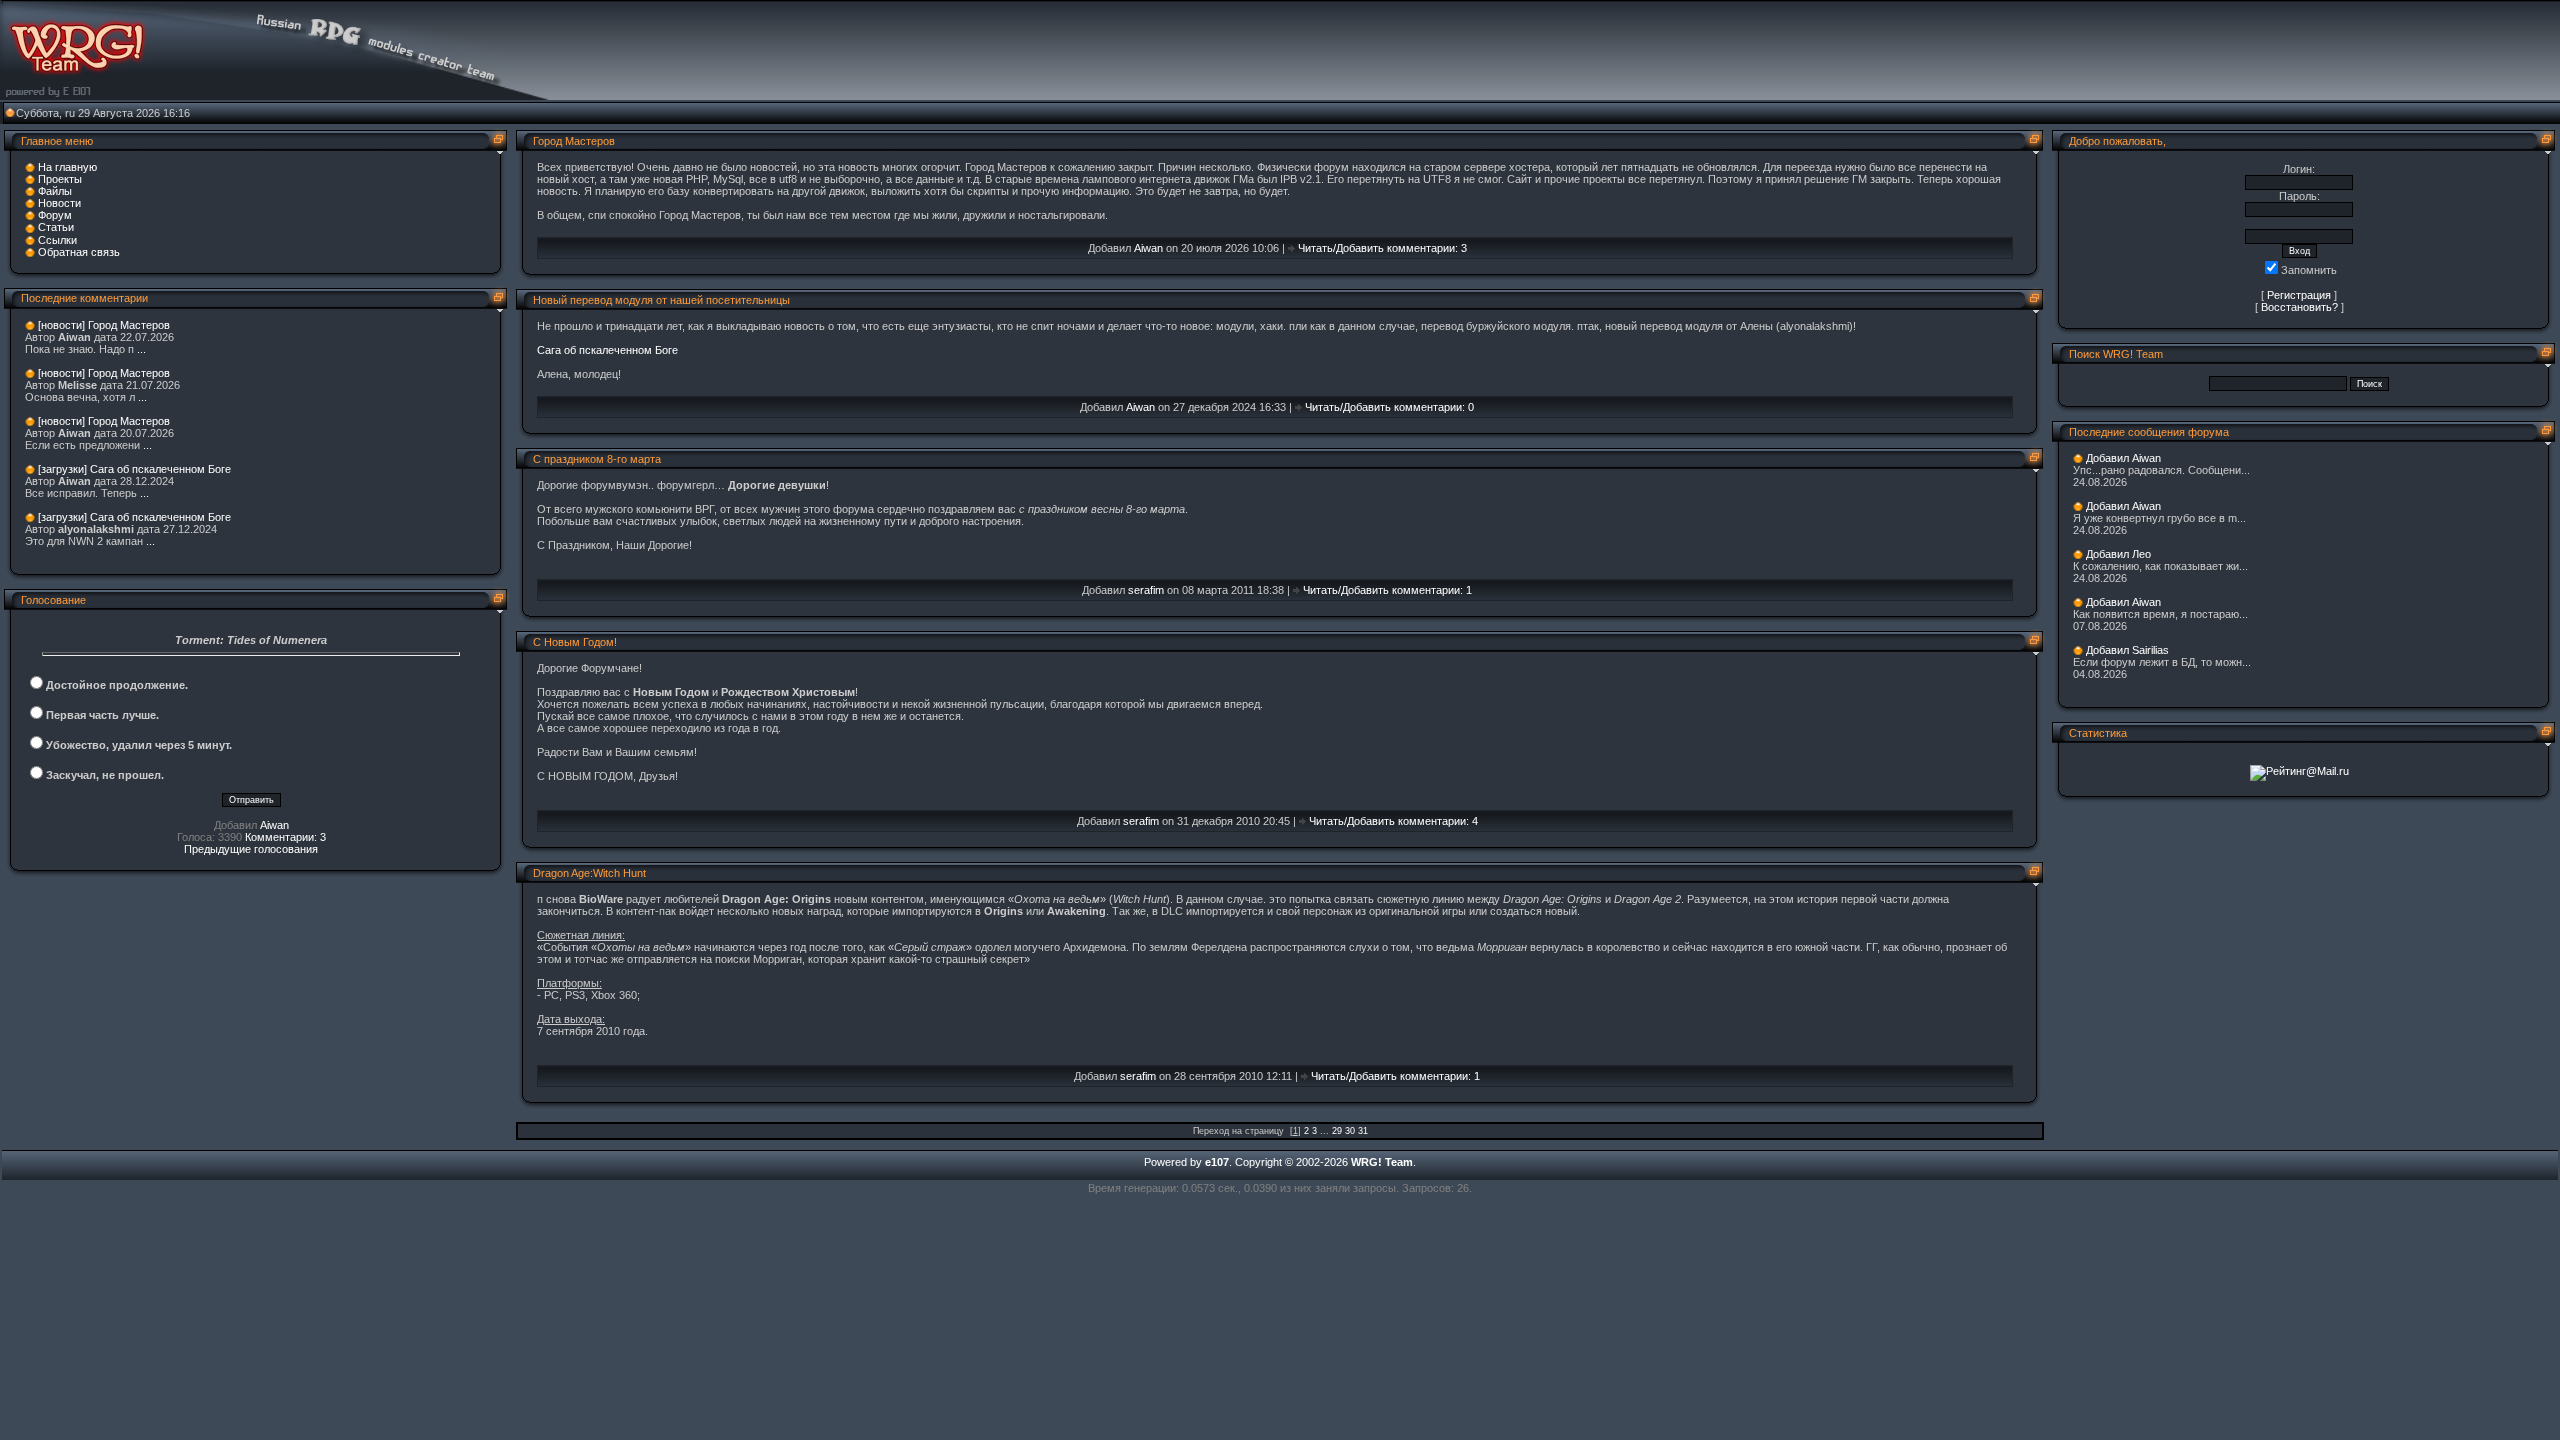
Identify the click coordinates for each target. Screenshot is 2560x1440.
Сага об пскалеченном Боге (607, 350)
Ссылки (57, 240)
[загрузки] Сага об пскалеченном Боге (134, 469)
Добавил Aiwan (2123, 458)
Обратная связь (79, 252)
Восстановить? (2299, 307)
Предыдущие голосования (251, 849)
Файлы (55, 191)
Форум (55, 215)
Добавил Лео (2118, 554)
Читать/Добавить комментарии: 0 (1389, 407)
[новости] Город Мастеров (104, 325)
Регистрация (2299, 295)
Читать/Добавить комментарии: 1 (1387, 590)
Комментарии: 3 (285, 837)
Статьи (56, 227)
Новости (59, 203)
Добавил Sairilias (2127, 650)
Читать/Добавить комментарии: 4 (1393, 821)
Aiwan (274, 825)
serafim (1146, 590)
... (141, 349)
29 (1337, 1131)
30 (1350, 1131)
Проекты (60, 179)
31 (1363, 1131)
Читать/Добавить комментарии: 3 (1382, 248)
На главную (67, 167)
